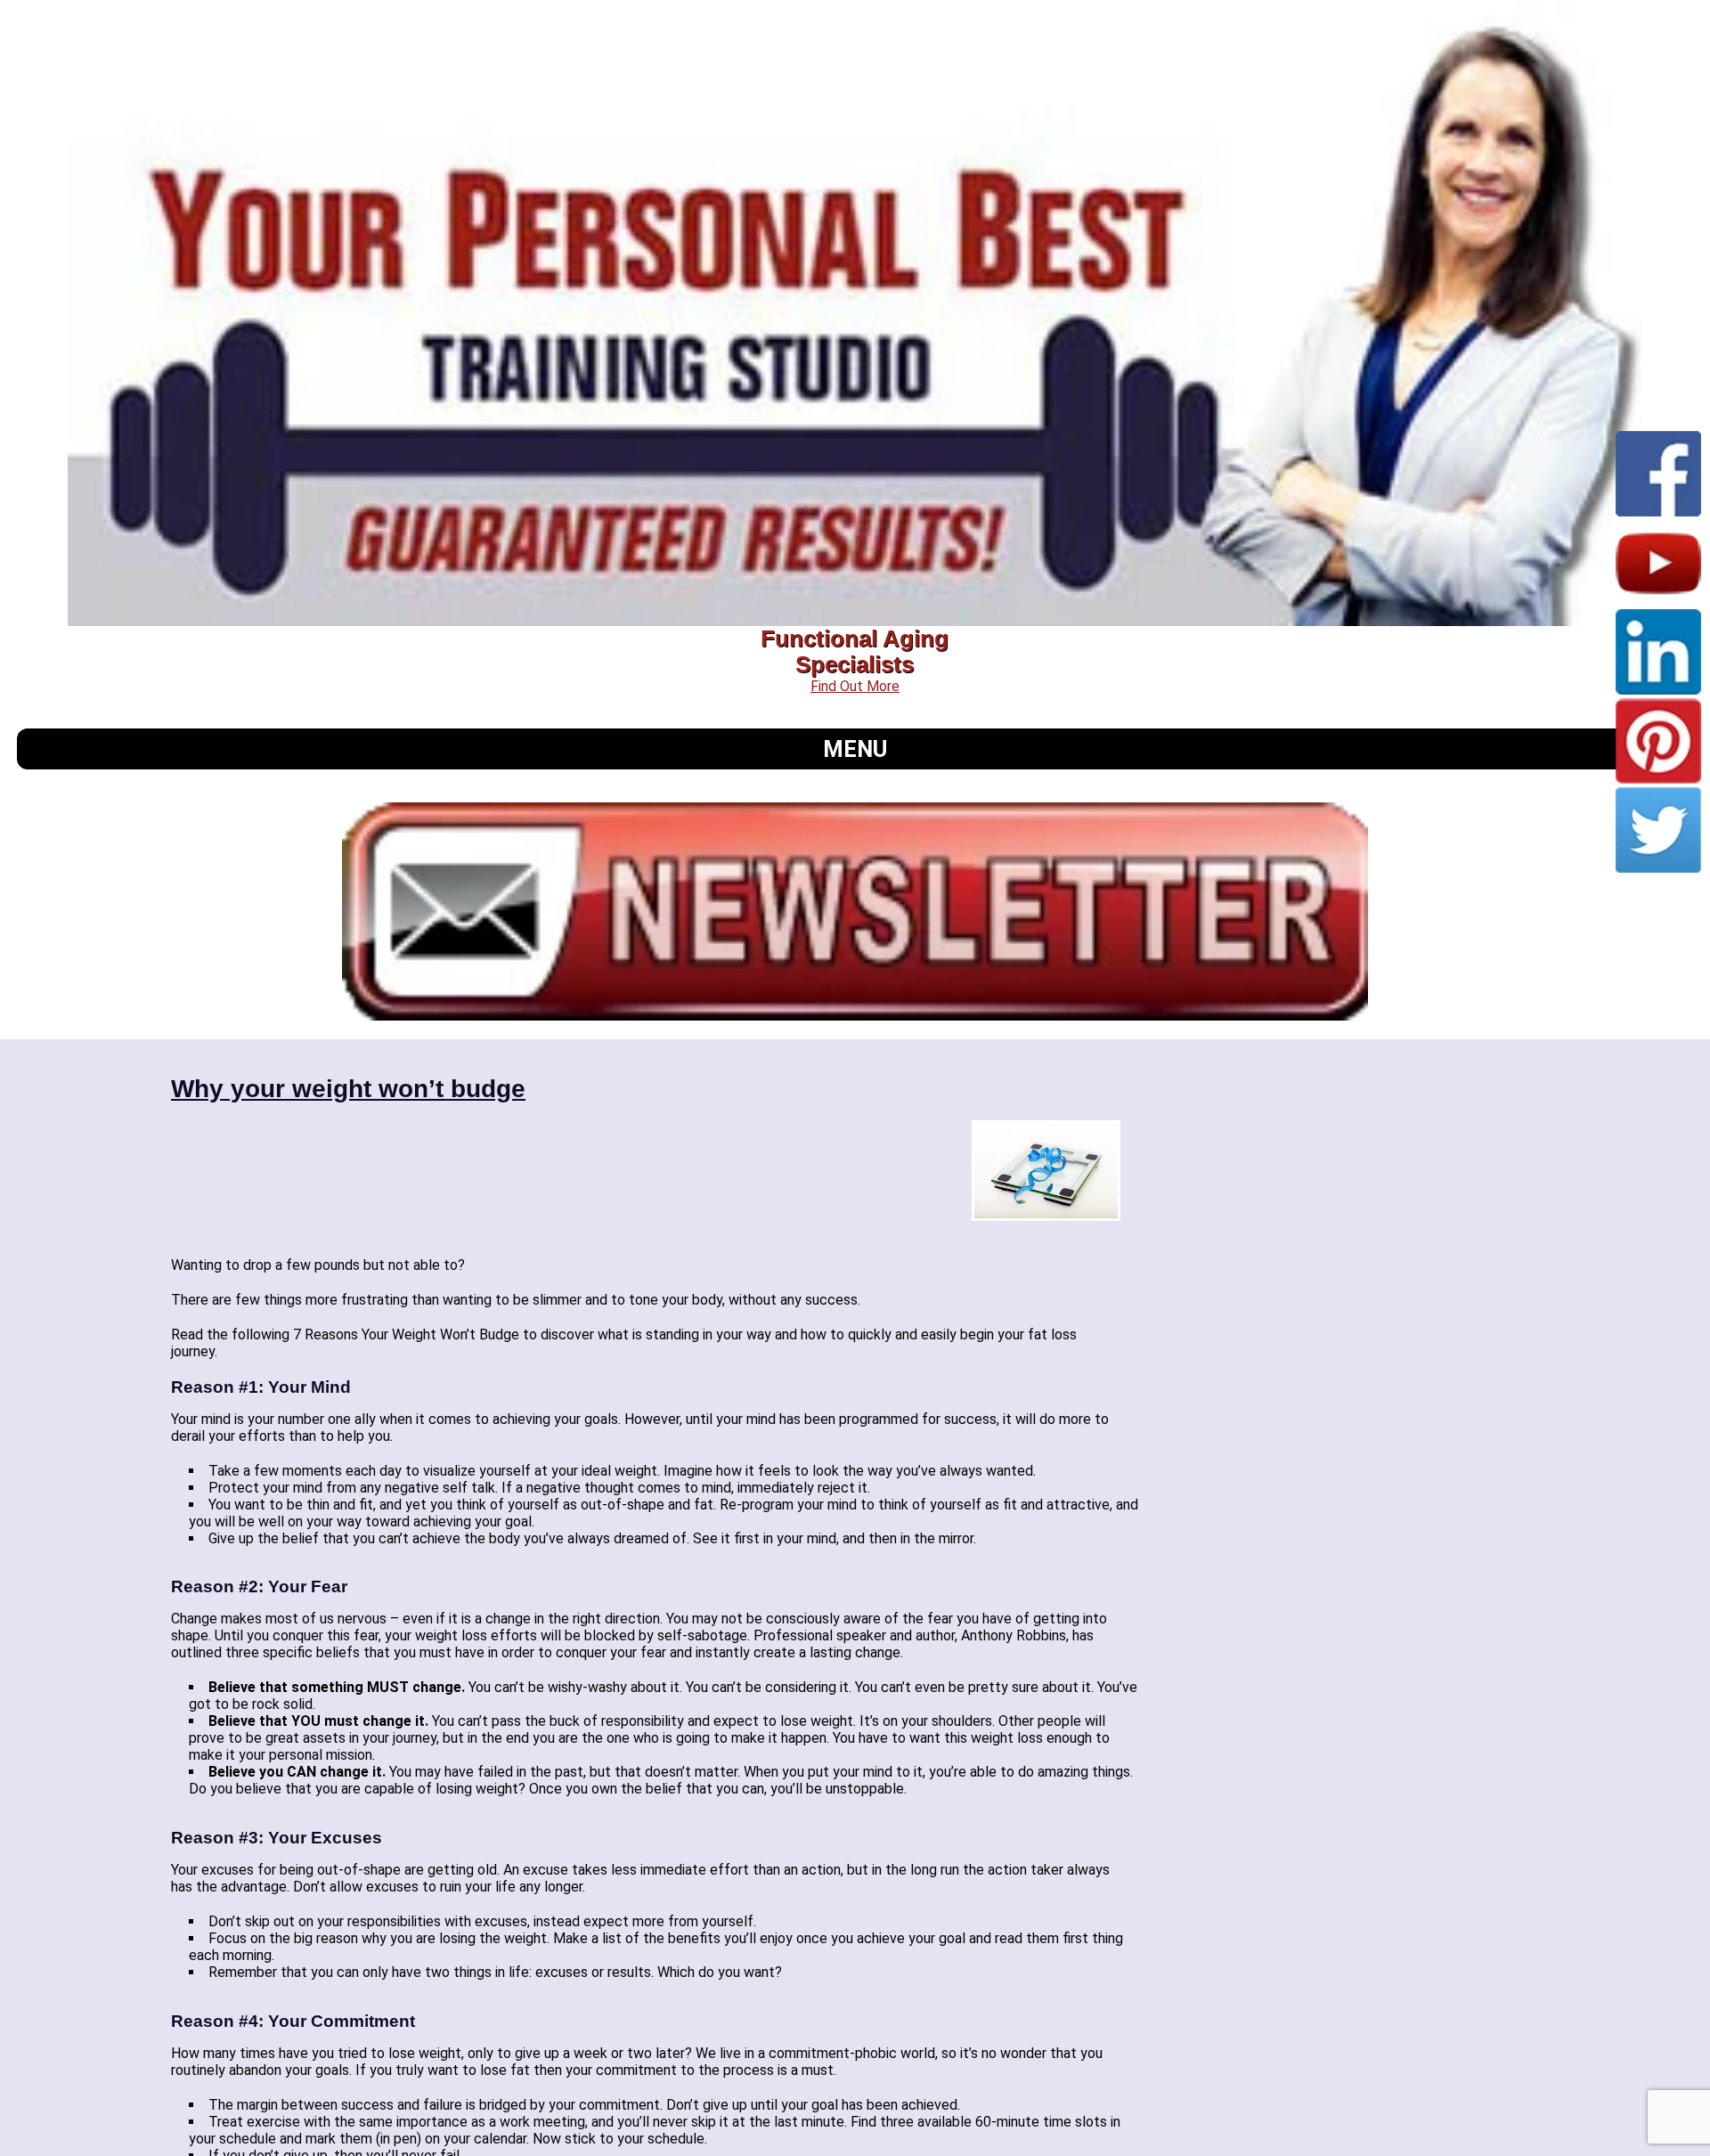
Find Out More (855, 686)
